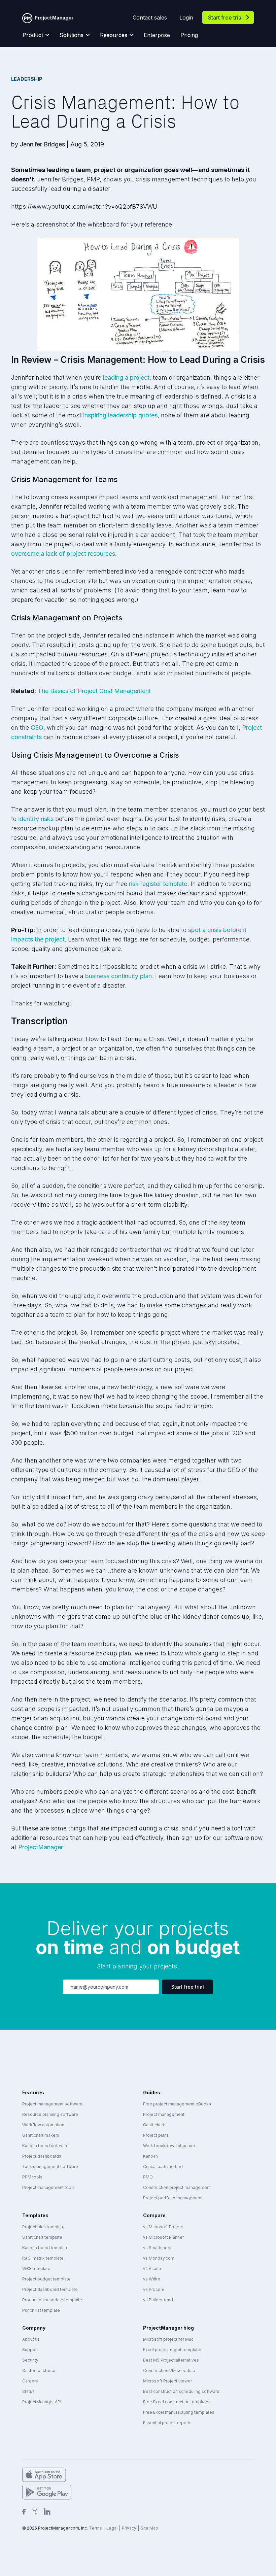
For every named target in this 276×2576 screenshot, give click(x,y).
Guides (152, 2092)
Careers (30, 2381)
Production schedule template (52, 2300)
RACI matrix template (43, 2258)
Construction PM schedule (169, 2371)
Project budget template (46, 2279)
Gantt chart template (42, 2237)
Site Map (149, 2528)
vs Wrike (152, 2279)
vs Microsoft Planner (163, 2237)
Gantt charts (155, 2125)
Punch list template (41, 2310)
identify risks (36, 819)
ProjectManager (41, 1847)
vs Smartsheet (157, 2248)
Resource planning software (50, 2114)
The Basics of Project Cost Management (94, 691)
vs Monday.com (159, 2258)
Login (186, 18)
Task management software (50, 2167)
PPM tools (32, 2177)
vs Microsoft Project (163, 2227)
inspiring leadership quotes (120, 415)
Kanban (150, 2156)
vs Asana (152, 2269)
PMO (148, 2177)
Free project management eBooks (177, 2104)
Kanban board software (45, 2146)
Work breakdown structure (169, 2146)
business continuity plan (118, 976)
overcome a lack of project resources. (64, 554)
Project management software (52, 2104)
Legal (112, 2528)
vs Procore (154, 2289)
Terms (96, 2528)
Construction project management (177, 2187)
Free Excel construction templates (177, 2402)
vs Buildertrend (158, 2300)
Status (28, 2391)
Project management (164, 2114)
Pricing (189, 35)
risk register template (158, 884)
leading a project (126, 377)
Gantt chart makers (41, 2135)
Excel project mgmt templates (173, 2350)
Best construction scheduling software (181, 2391)
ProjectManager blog (168, 2328)
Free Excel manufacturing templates (179, 2412)
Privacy (129, 2528)
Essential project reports (167, 2423)
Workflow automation (43, 2125)
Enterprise (157, 35)
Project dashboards (42, 2156)
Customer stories (39, 2371)
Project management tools (48, 2187)
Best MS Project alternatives (171, 2360)
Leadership (27, 79)
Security (30, 2360)
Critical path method (163, 2167)
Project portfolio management (173, 2198)
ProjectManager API (42, 2402)
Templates (35, 2215)
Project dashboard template (50, 2289)
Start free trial (225, 18)
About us (31, 2339)
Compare (154, 2215)
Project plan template (43, 2227)
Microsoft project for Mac (168, 2339)
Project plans (156, 2135)
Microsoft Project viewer (167, 2381)
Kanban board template (45, 2248)
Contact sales (150, 18)
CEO (37, 728)
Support (30, 2350)
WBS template (36, 2269)
